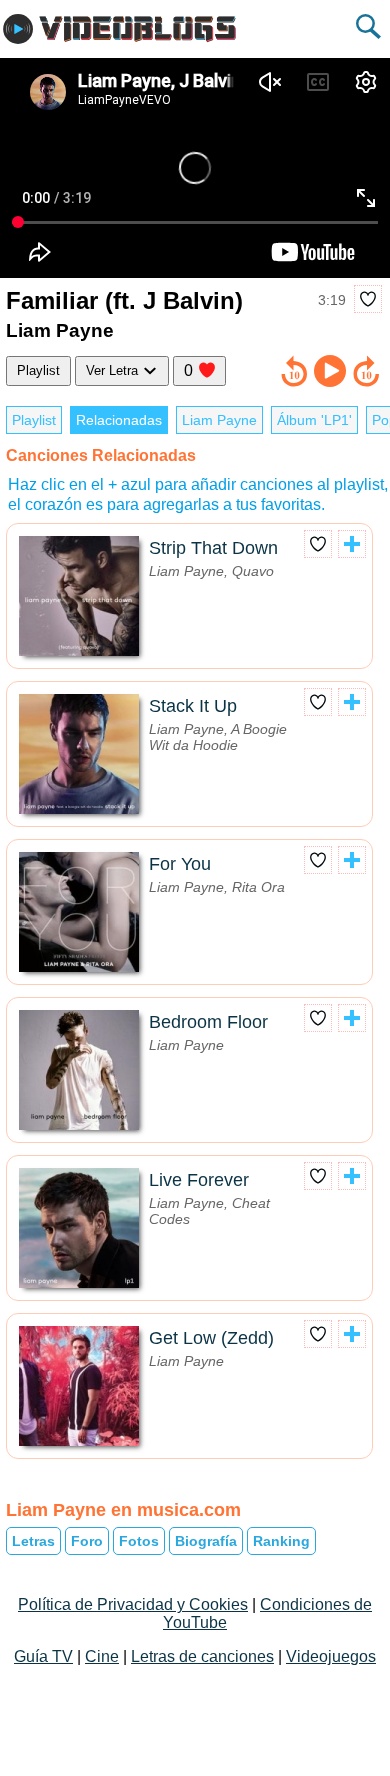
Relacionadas (119, 420)
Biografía (206, 1541)
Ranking (281, 1541)
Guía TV (43, 1656)
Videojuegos (331, 1656)
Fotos (139, 1541)
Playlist (38, 370)
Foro (87, 1541)
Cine (102, 1656)
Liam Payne (219, 420)
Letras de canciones (202, 1656)
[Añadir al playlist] (352, 544)
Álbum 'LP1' (314, 420)
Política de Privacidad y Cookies (133, 1604)
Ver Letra (114, 370)
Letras (33, 1541)
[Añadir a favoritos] (368, 299)
